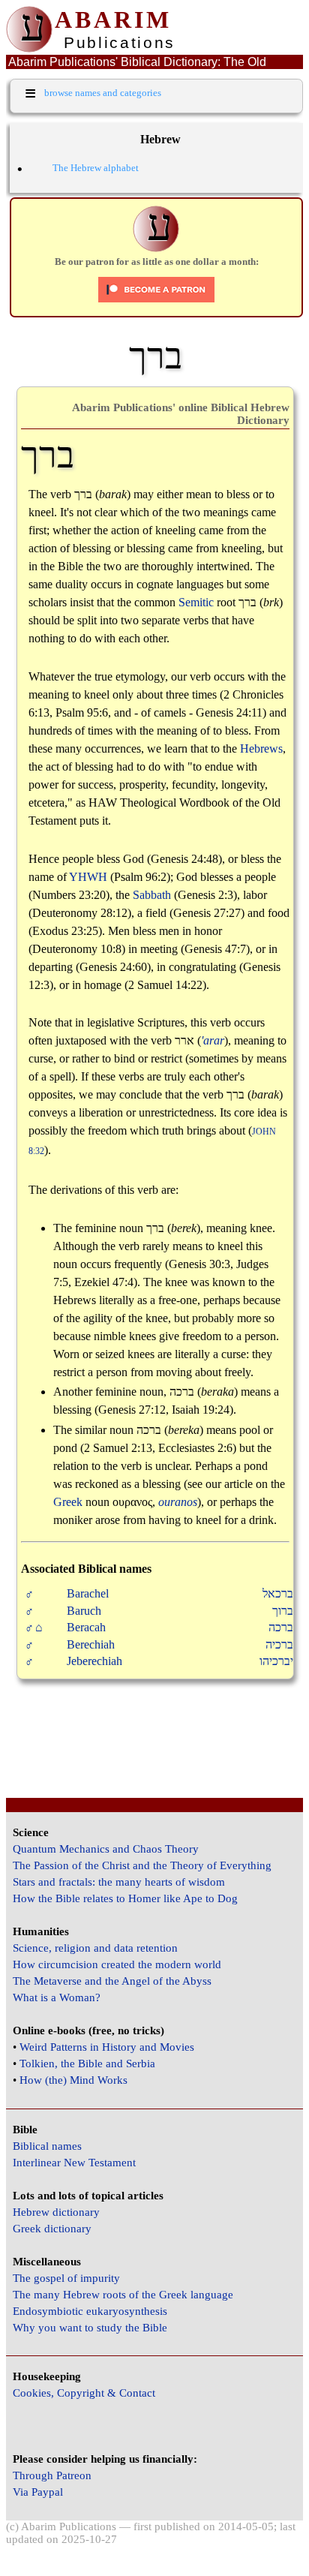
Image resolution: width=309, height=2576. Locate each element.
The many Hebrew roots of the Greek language (123, 2295)
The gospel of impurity (66, 2278)
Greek (68, 1502)
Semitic (196, 602)
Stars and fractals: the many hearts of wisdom (119, 1882)
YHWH (88, 877)
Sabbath (152, 895)
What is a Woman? (57, 1997)
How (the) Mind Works (73, 2080)
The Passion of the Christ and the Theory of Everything (142, 1865)
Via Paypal (38, 2492)
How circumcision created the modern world (117, 1964)
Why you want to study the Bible (90, 2328)
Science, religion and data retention (95, 1948)
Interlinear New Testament (74, 2163)
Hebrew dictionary (56, 2212)
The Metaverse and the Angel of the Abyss (112, 1981)
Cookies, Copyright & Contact (84, 2393)
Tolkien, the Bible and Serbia (87, 2064)
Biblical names (47, 2146)
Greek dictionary (52, 2229)
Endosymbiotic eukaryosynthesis (90, 2311)
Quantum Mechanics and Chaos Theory (106, 1849)
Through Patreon (52, 2475)
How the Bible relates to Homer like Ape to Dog (125, 1898)
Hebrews (261, 748)
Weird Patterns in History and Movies (107, 2047)
